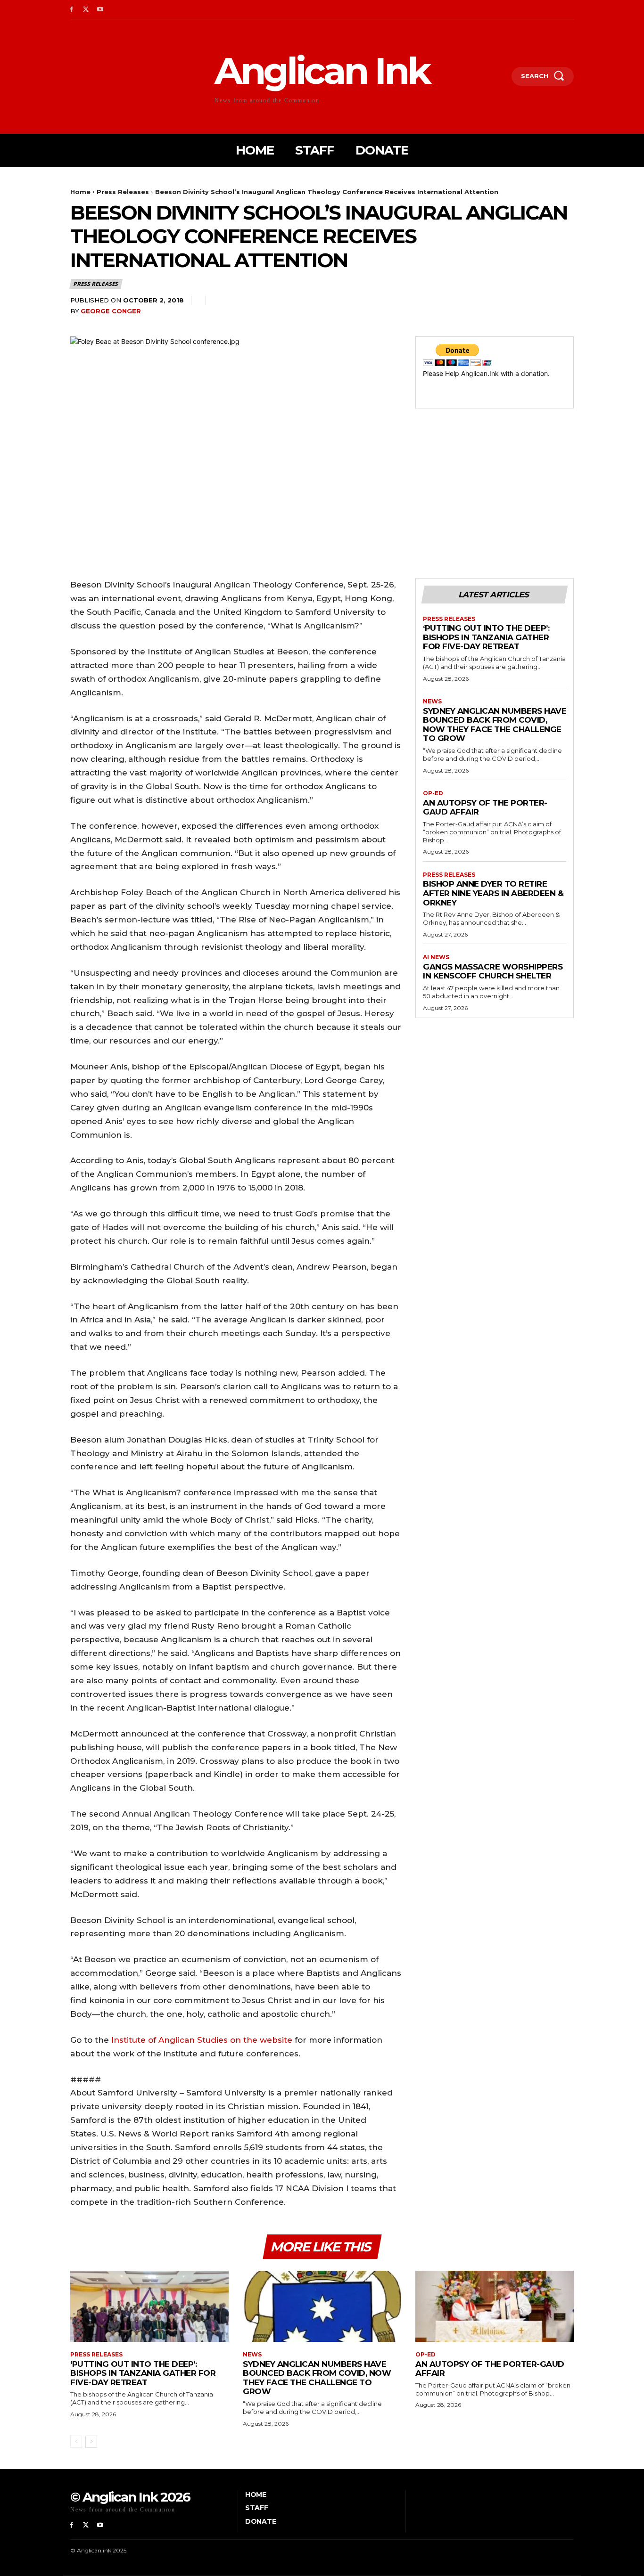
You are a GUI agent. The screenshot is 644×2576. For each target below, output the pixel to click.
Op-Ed (433, 793)
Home (80, 192)
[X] (86, 10)
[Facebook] (71, 10)
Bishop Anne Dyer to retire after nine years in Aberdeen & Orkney (493, 893)
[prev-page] (76, 2442)
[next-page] (91, 2442)
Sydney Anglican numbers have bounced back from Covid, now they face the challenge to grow (495, 725)
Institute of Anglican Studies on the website (202, 2040)
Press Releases (123, 192)
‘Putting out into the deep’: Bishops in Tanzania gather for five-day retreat (486, 637)
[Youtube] (101, 10)
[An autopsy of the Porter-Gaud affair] (495, 2306)
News (432, 701)
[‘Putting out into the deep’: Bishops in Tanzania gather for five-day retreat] (149, 2306)
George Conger (111, 311)
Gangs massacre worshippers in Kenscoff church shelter (493, 971)
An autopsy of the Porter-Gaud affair (485, 807)
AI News (436, 957)
